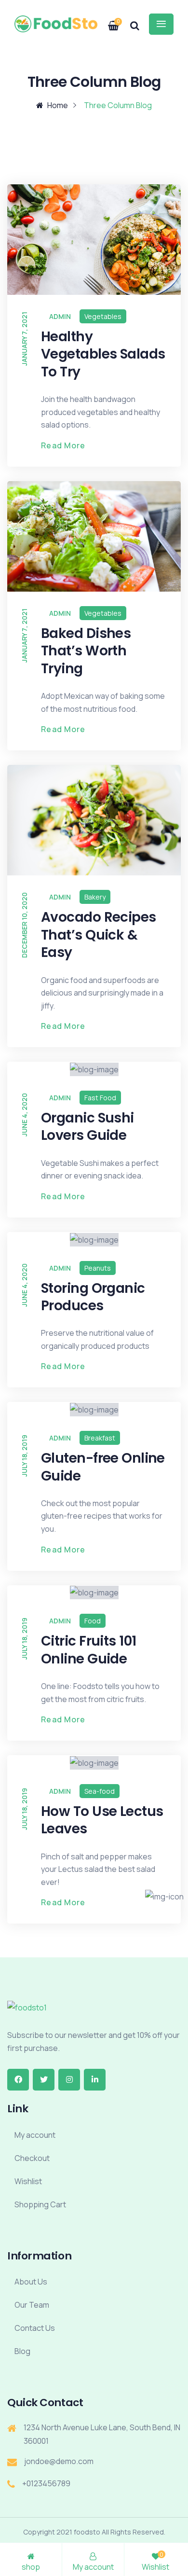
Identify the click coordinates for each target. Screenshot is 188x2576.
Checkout (32, 2158)
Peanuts (98, 1268)
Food (93, 1621)
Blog (22, 2351)
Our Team (32, 2305)
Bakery (95, 897)
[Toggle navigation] (161, 24)
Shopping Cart (40, 2204)
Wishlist (28, 2181)
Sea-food (100, 1791)
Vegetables (103, 316)
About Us (31, 2282)
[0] (108, 22)
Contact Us (35, 2328)
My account (35, 2135)
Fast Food (100, 1098)
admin (60, 316)
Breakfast (100, 1438)
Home (58, 105)
